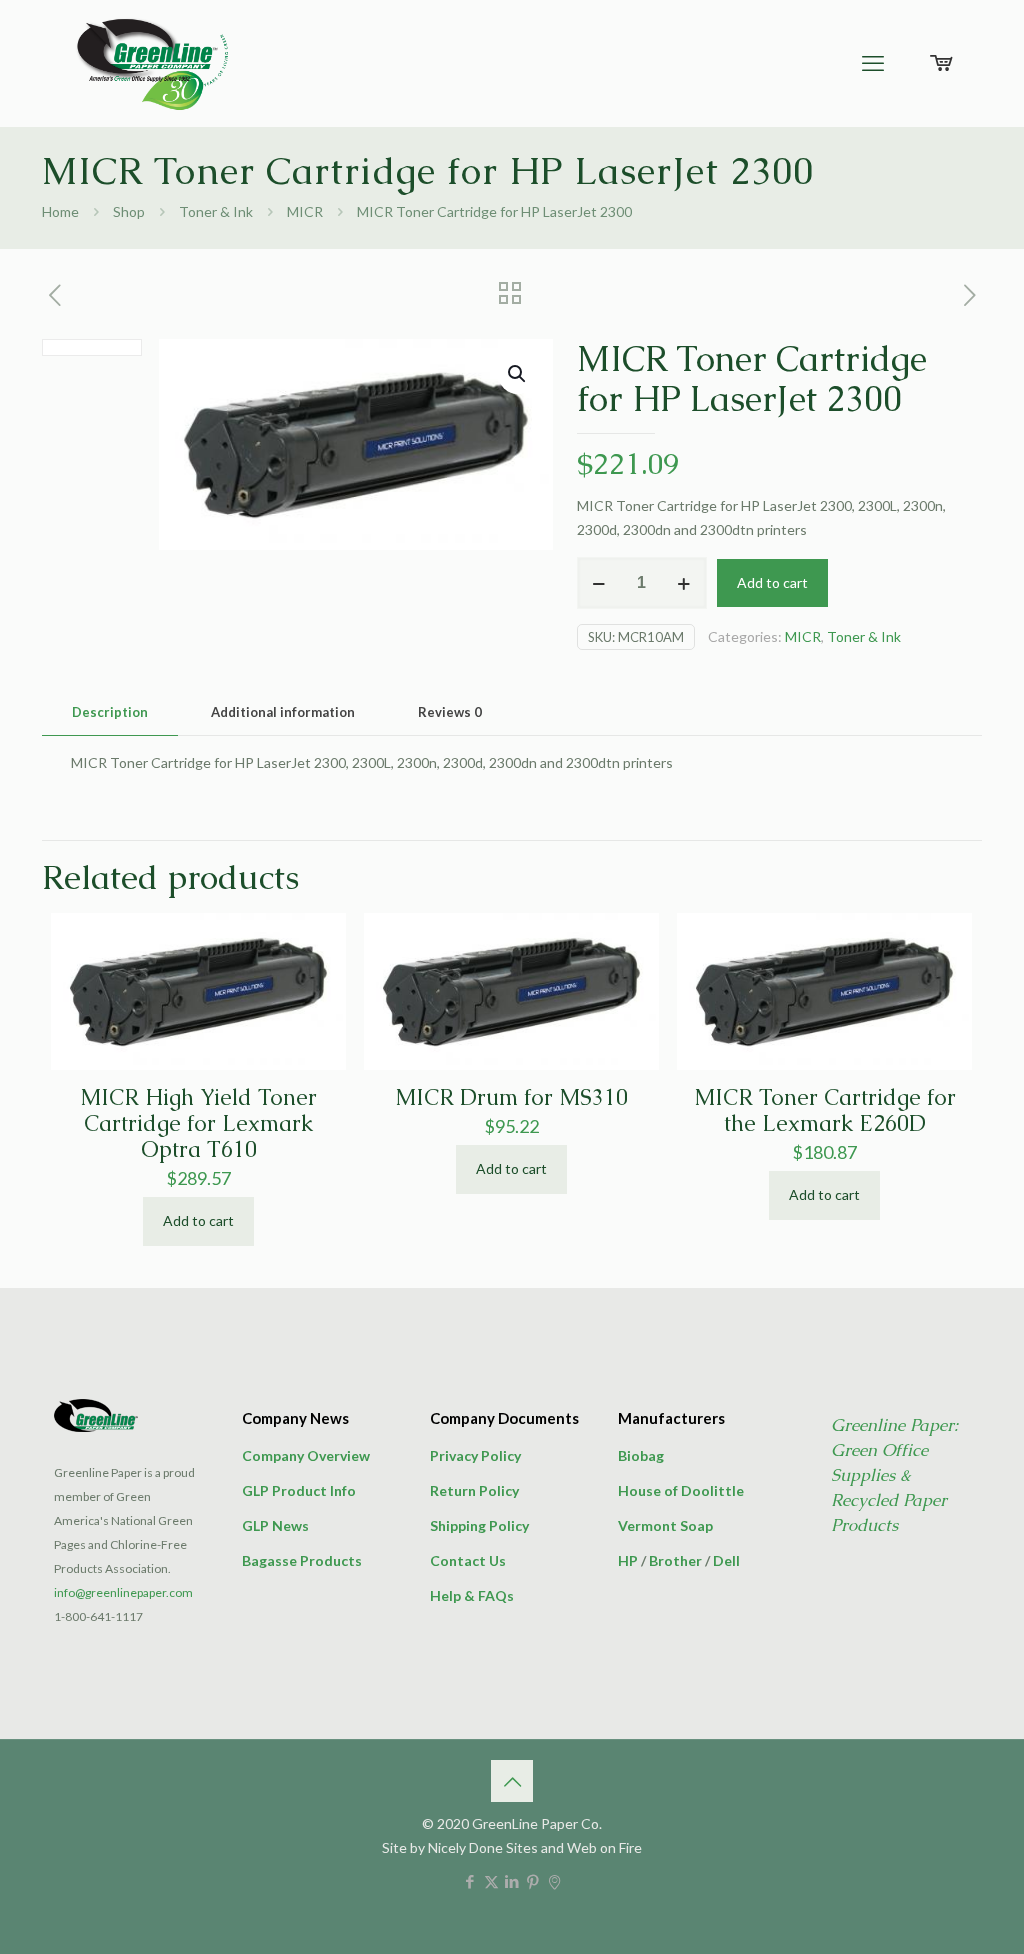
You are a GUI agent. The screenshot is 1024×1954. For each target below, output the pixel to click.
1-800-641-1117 (98, 1616)
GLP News (275, 1525)
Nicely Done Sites (483, 1847)
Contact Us (468, 1560)
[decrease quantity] (599, 583)
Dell (726, 1560)
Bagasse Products (302, 1560)
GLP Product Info (299, 1490)
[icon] (554, 1881)
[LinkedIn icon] (512, 1881)
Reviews (450, 712)
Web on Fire (604, 1847)
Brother (675, 1560)
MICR (305, 211)
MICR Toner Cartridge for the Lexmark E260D (825, 1110)
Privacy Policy (475, 1455)
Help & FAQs (472, 1595)
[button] (518, 374)
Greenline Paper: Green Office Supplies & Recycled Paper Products (894, 1475)
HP (628, 1560)
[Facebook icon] (470, 1881)
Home (60, 211)
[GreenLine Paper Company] (151, 63)
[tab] (110, 712)
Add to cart (772, 582)
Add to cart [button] (198, 1220)
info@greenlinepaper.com (123, 1592)
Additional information (283, 712)
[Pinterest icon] (533, 1881)
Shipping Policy (479, 1525)
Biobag (641, 1455)
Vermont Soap (665, 1525)
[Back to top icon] (512, 1781)
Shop (129, 211)
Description (110, 712)
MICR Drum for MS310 (511, 1097)
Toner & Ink (216, 211)
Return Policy (474, 1490)
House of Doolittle (681, 1490)
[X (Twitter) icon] (491, 1881)
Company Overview (306, 1455)
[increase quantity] (684, 583)
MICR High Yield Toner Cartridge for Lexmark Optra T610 (198, 1123)
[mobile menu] (873, 63)
